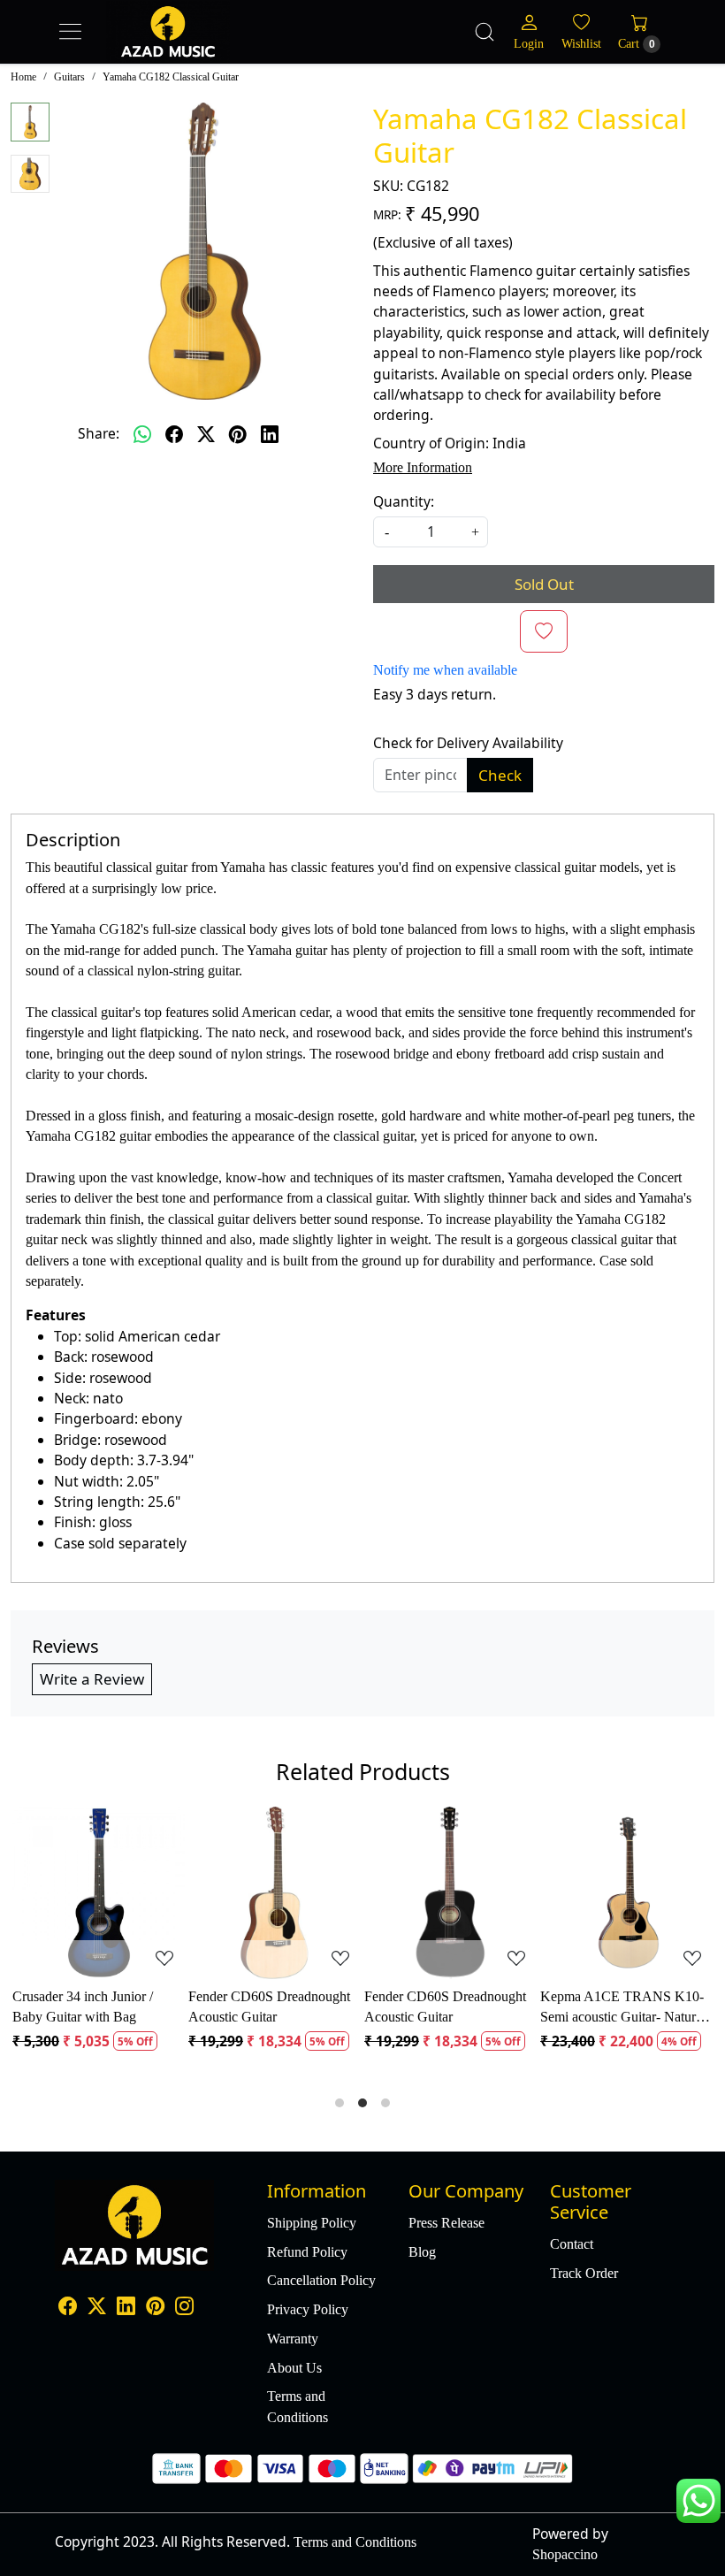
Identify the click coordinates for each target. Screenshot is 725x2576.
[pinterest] (238, 434)
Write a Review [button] (92, 1679)
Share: (99, 433)
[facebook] (174, 434)
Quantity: (404, 501)
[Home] (203, 50)
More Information (423, 467)
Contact (572, 2244)
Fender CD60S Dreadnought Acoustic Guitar (96, 2007)
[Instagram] (184, 2308)
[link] (485, 32)
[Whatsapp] (142, 434)
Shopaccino (565, 2554)
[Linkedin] (126, 2308)
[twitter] (206, 434)
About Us (294, 2368)
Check (500, 775)
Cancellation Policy (321, 2280)
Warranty (293, 2339)
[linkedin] (270, 434)
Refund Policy (307, 2252)
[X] (97, 2308)
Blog (422, 2252)
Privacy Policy (308, 2309)
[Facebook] (68, 2308)
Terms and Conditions (298, 2406)
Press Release (446, 2223)
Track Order (584, 2273)
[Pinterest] (155, 2308)
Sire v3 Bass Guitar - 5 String (625, 1996)
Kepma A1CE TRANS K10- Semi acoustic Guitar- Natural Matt (450, 2008)
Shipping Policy (312, 2223)
